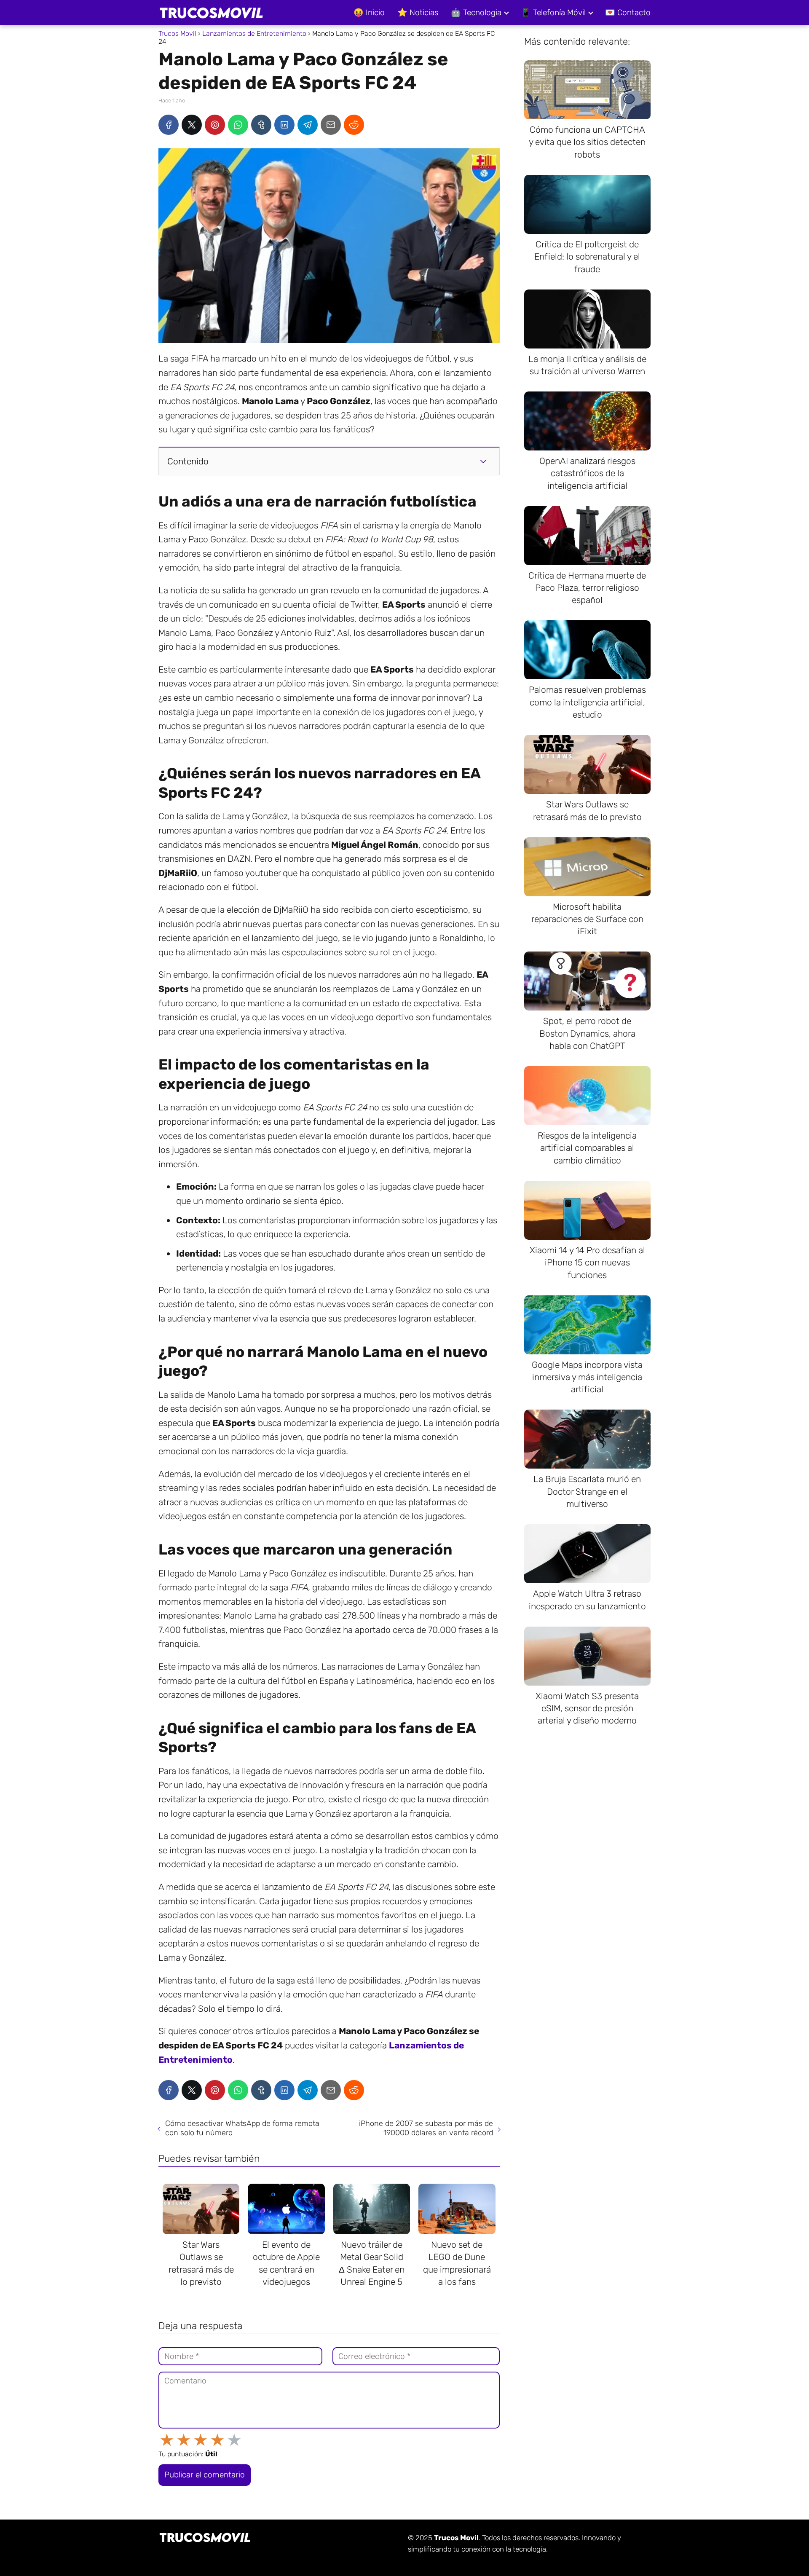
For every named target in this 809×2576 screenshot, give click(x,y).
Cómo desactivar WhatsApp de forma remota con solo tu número (242, 2128)
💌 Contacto (628, 12)
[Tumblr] (261, 125)
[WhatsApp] (238, 125)
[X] (192, 125)
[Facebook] (169, 125)
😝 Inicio (369, 12)
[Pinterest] (215, 125)
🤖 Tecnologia (476, 12)
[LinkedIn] (284, 125)
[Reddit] (354, 125)
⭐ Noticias (418, 12)
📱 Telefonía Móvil (553, 12)
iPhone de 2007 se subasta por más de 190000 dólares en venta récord (426, 2128)
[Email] (331, 125)
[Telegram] (308, 125)
